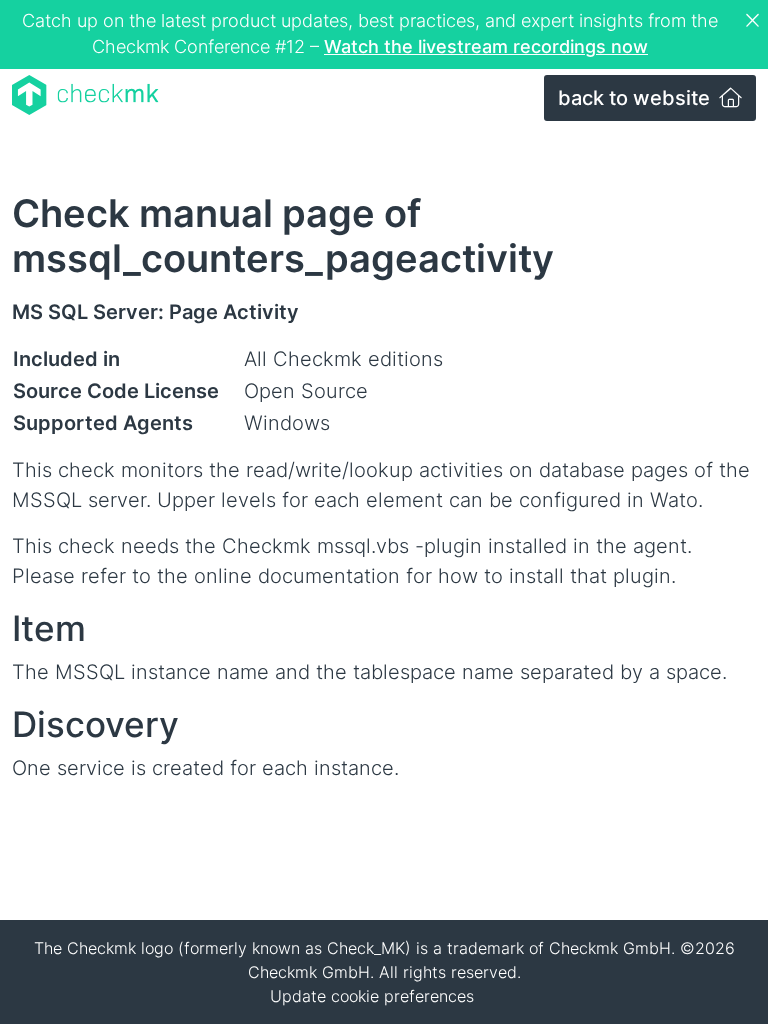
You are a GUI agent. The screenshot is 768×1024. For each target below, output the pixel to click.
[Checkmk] (85, 95)
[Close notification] (755, 21)
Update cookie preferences (372, 996)
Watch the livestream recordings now (486, 46)
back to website (636, 98)
